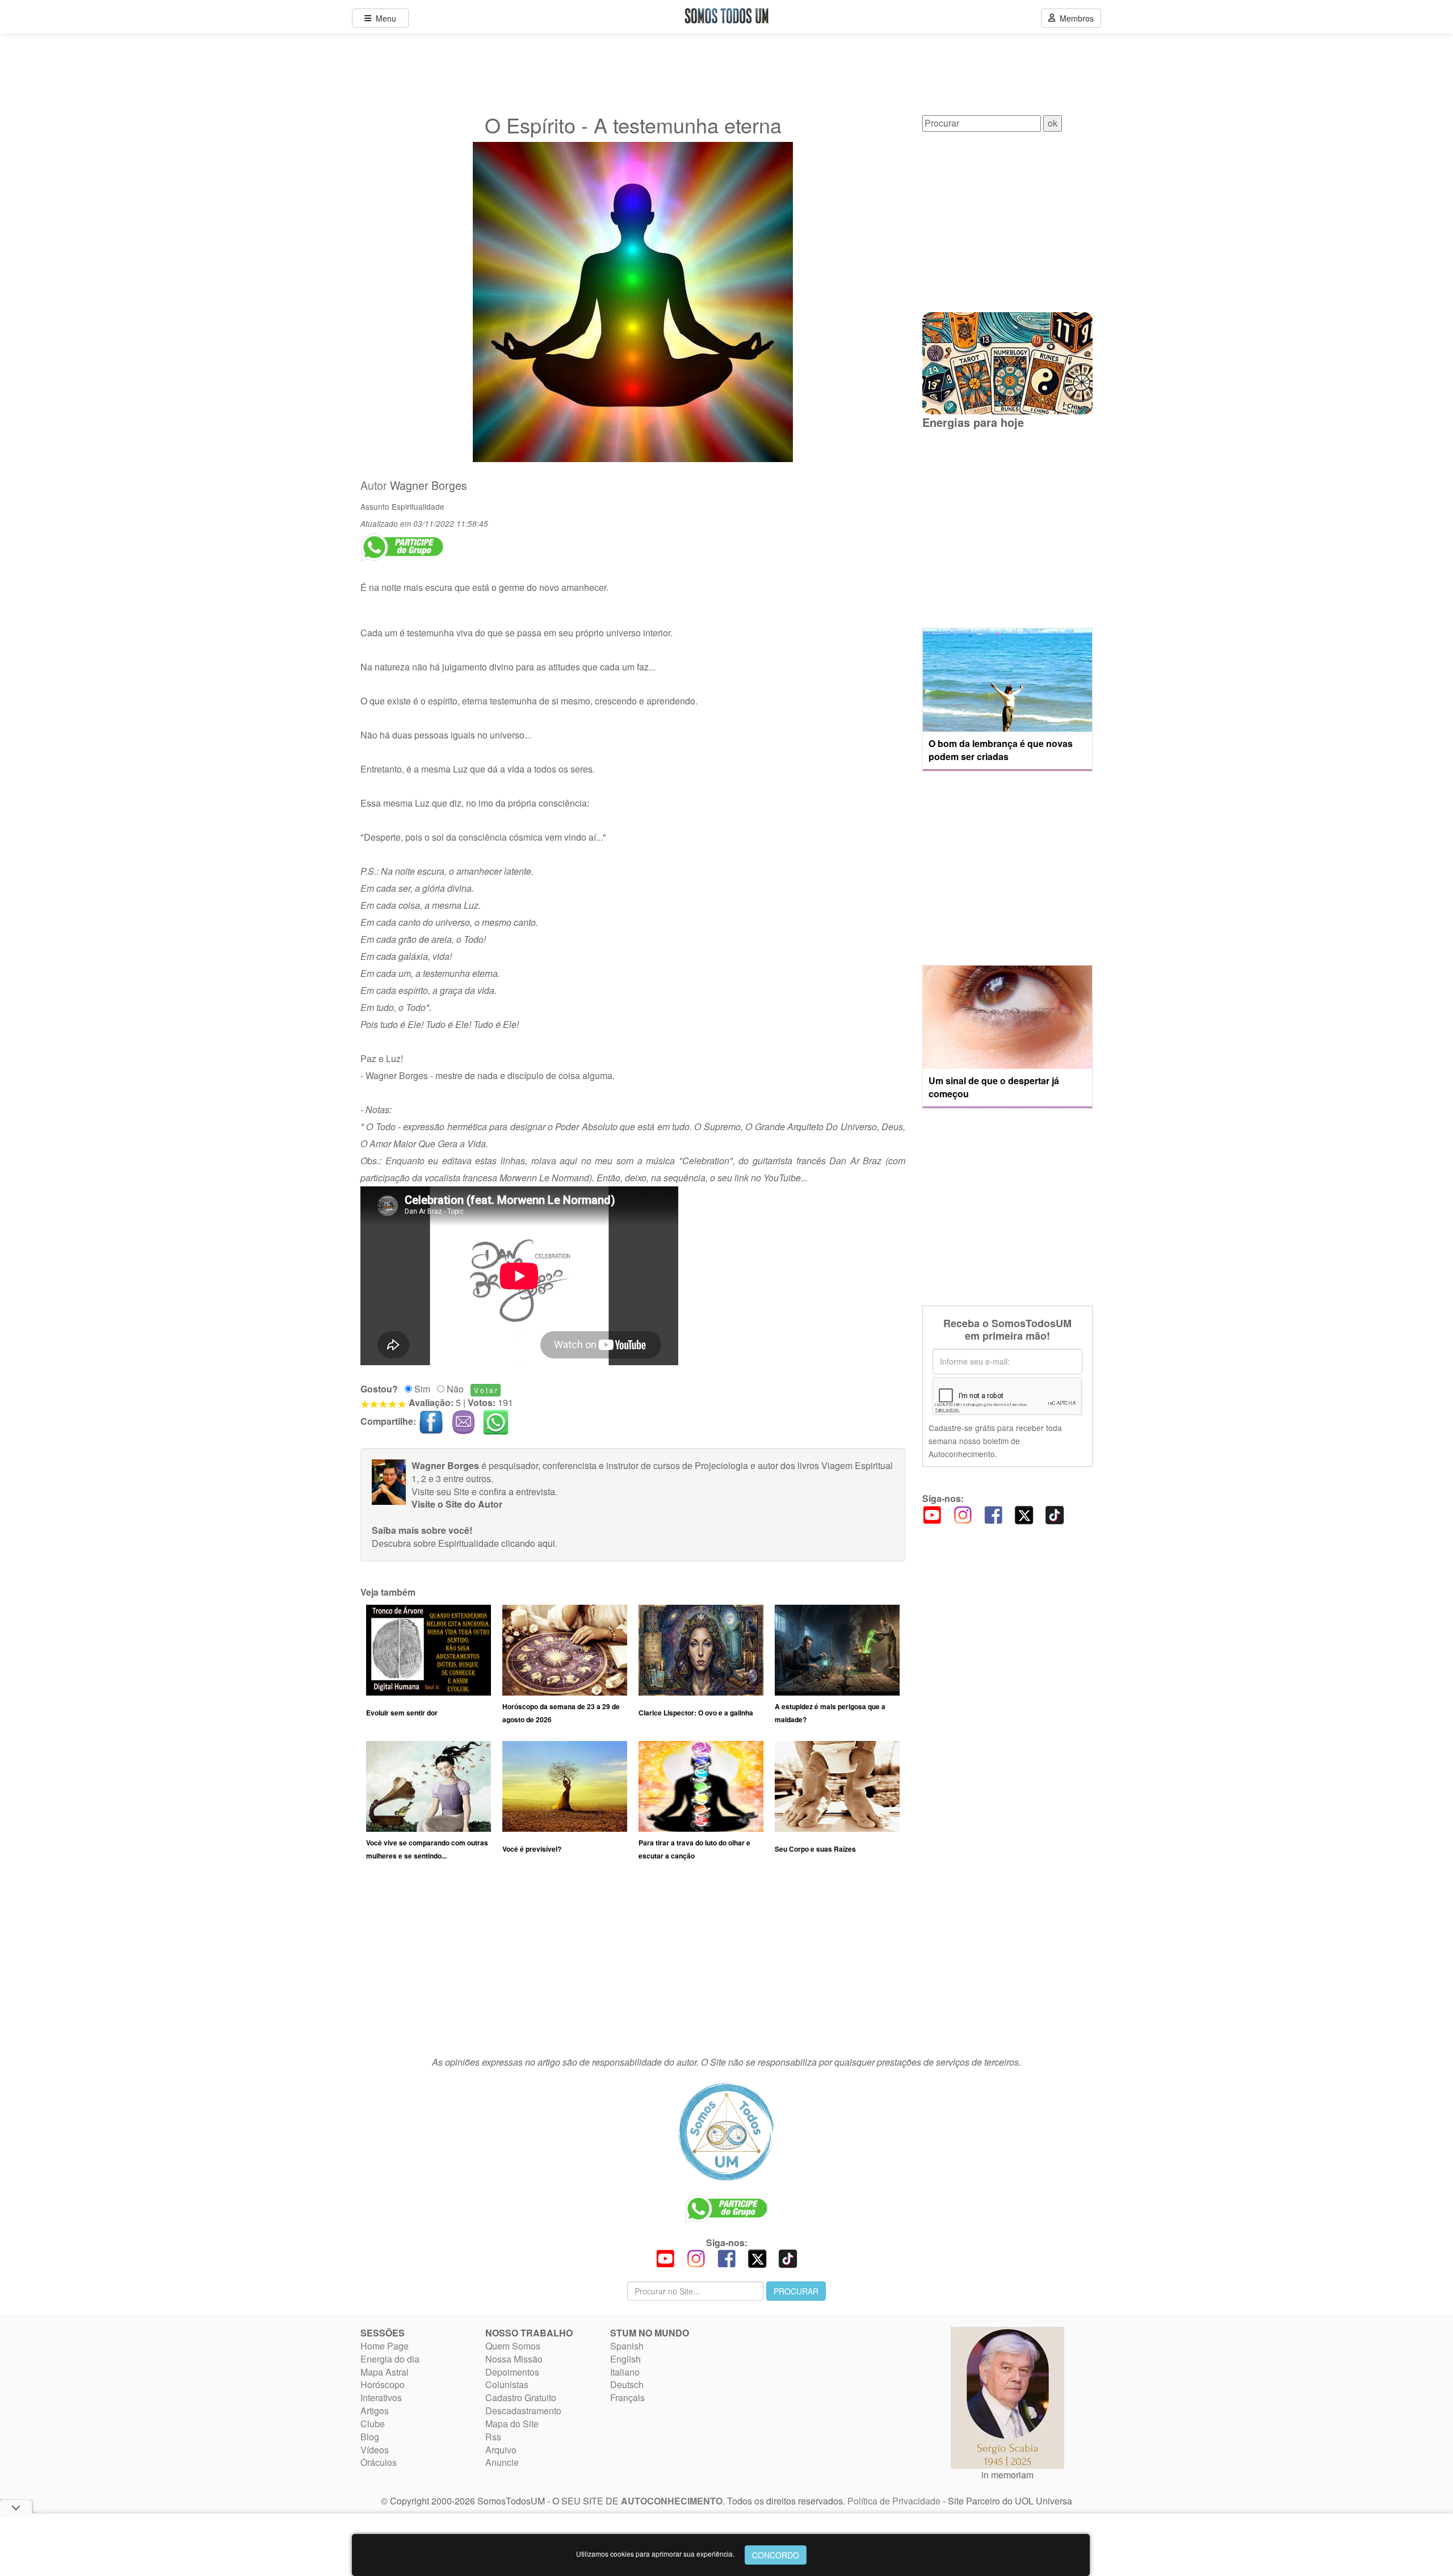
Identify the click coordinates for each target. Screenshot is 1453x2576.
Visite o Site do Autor (457, 1504)
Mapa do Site (512, 2424)
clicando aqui (528, 1543)
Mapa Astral (385, 2372)
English (625, 2359)
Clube (373, 2424)
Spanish (627, 2346)
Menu (384, 18)
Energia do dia (390, 2359)
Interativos (381, 2397)
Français (627, 2397)
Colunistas (507, 2384)
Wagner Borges (429, 485)
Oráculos (379, 2462)
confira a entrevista (517, 1492)
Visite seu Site (440, 1492)
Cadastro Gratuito (521, 2397)
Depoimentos (512, 2372)
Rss (493, 2437)
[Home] (726, 2132)
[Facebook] (993, 1514)
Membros (1074, 18)
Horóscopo (383, 2384)
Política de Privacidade (894, 2501)
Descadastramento (523, 2411)
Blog (370, 2437)
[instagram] (963, 1514)
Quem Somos (513, 2346)
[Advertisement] (633, 1964)
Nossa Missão (514, 2359)
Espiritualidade (418, 506)
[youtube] (932, 1514)
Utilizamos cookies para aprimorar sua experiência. (655, 2554)
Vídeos (375, 2450)
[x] (1024, 1514)
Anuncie (502, 2462)
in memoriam (1007, 2475)
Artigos (375, 2411)
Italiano (625, 2372)
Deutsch (627, 2384)
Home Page (385, 2346)
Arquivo (501, 2450)
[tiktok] (1055, 1514)
